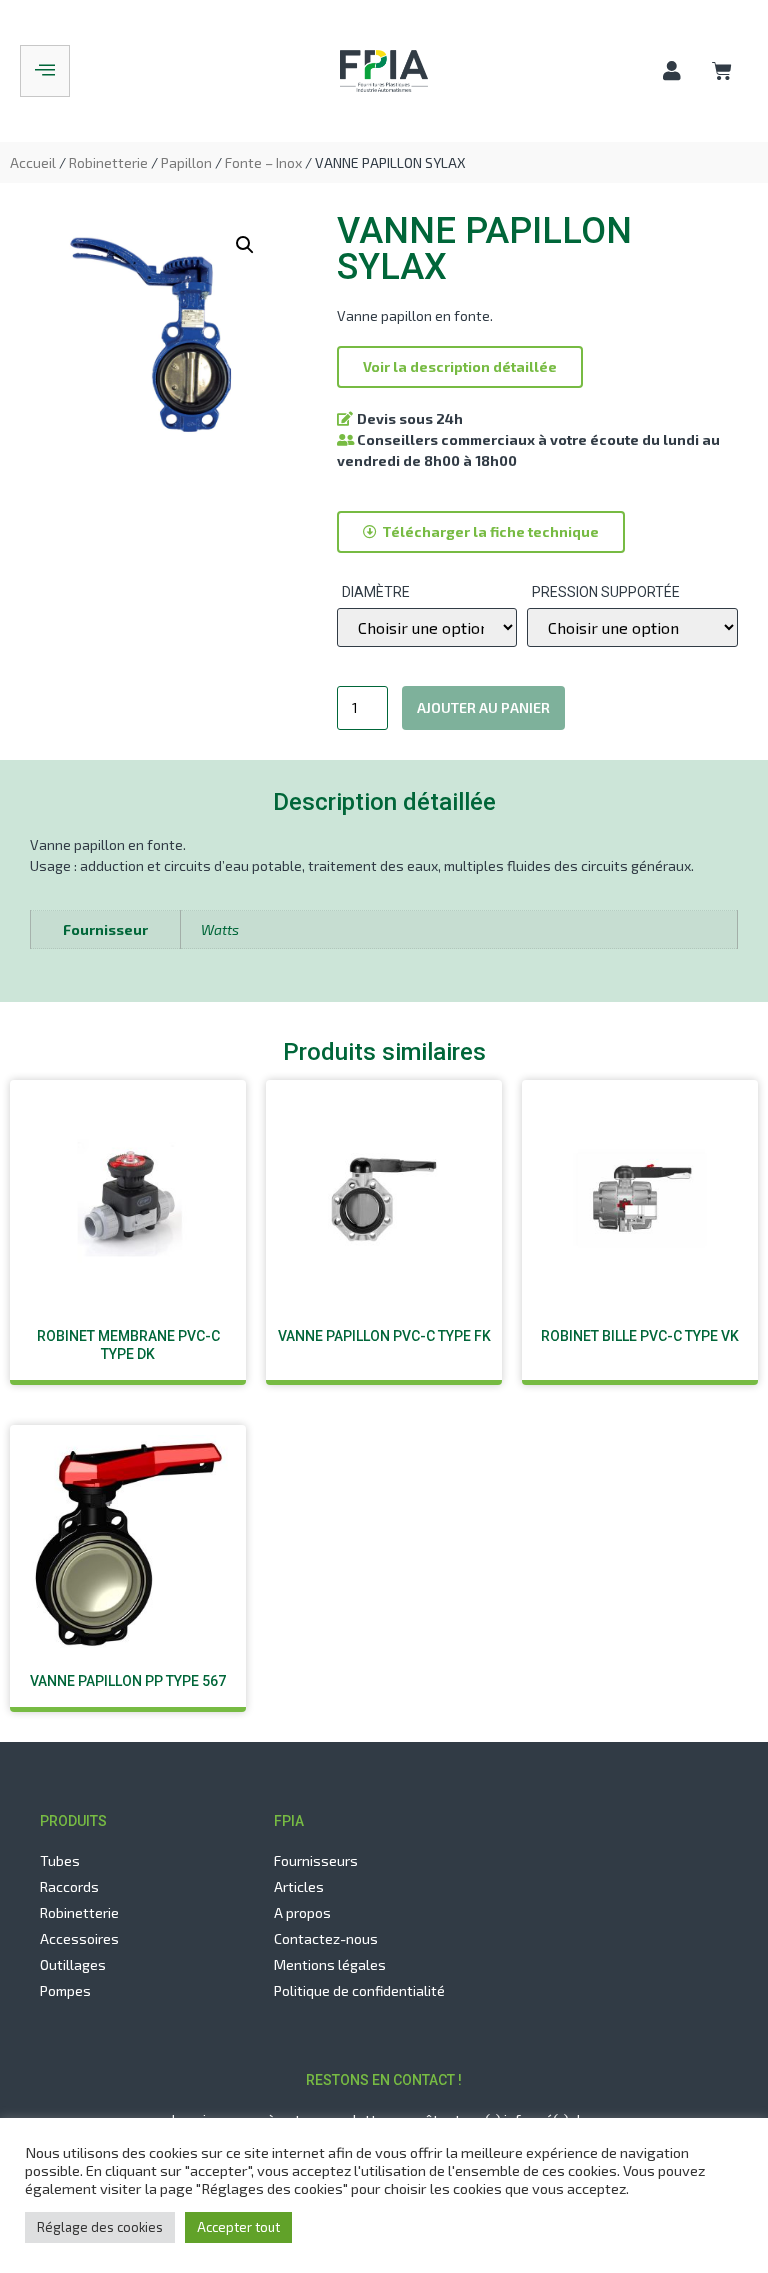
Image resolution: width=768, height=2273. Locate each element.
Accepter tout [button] (238, 2227)
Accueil (33, 162)
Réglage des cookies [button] (100, 2227)
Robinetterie (108, 162)
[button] (460, 367)
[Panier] (722, 70)
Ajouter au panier (483, 707)
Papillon (186, 162)
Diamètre (376, 592)
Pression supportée (606, 592)
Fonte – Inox (263, 162)
